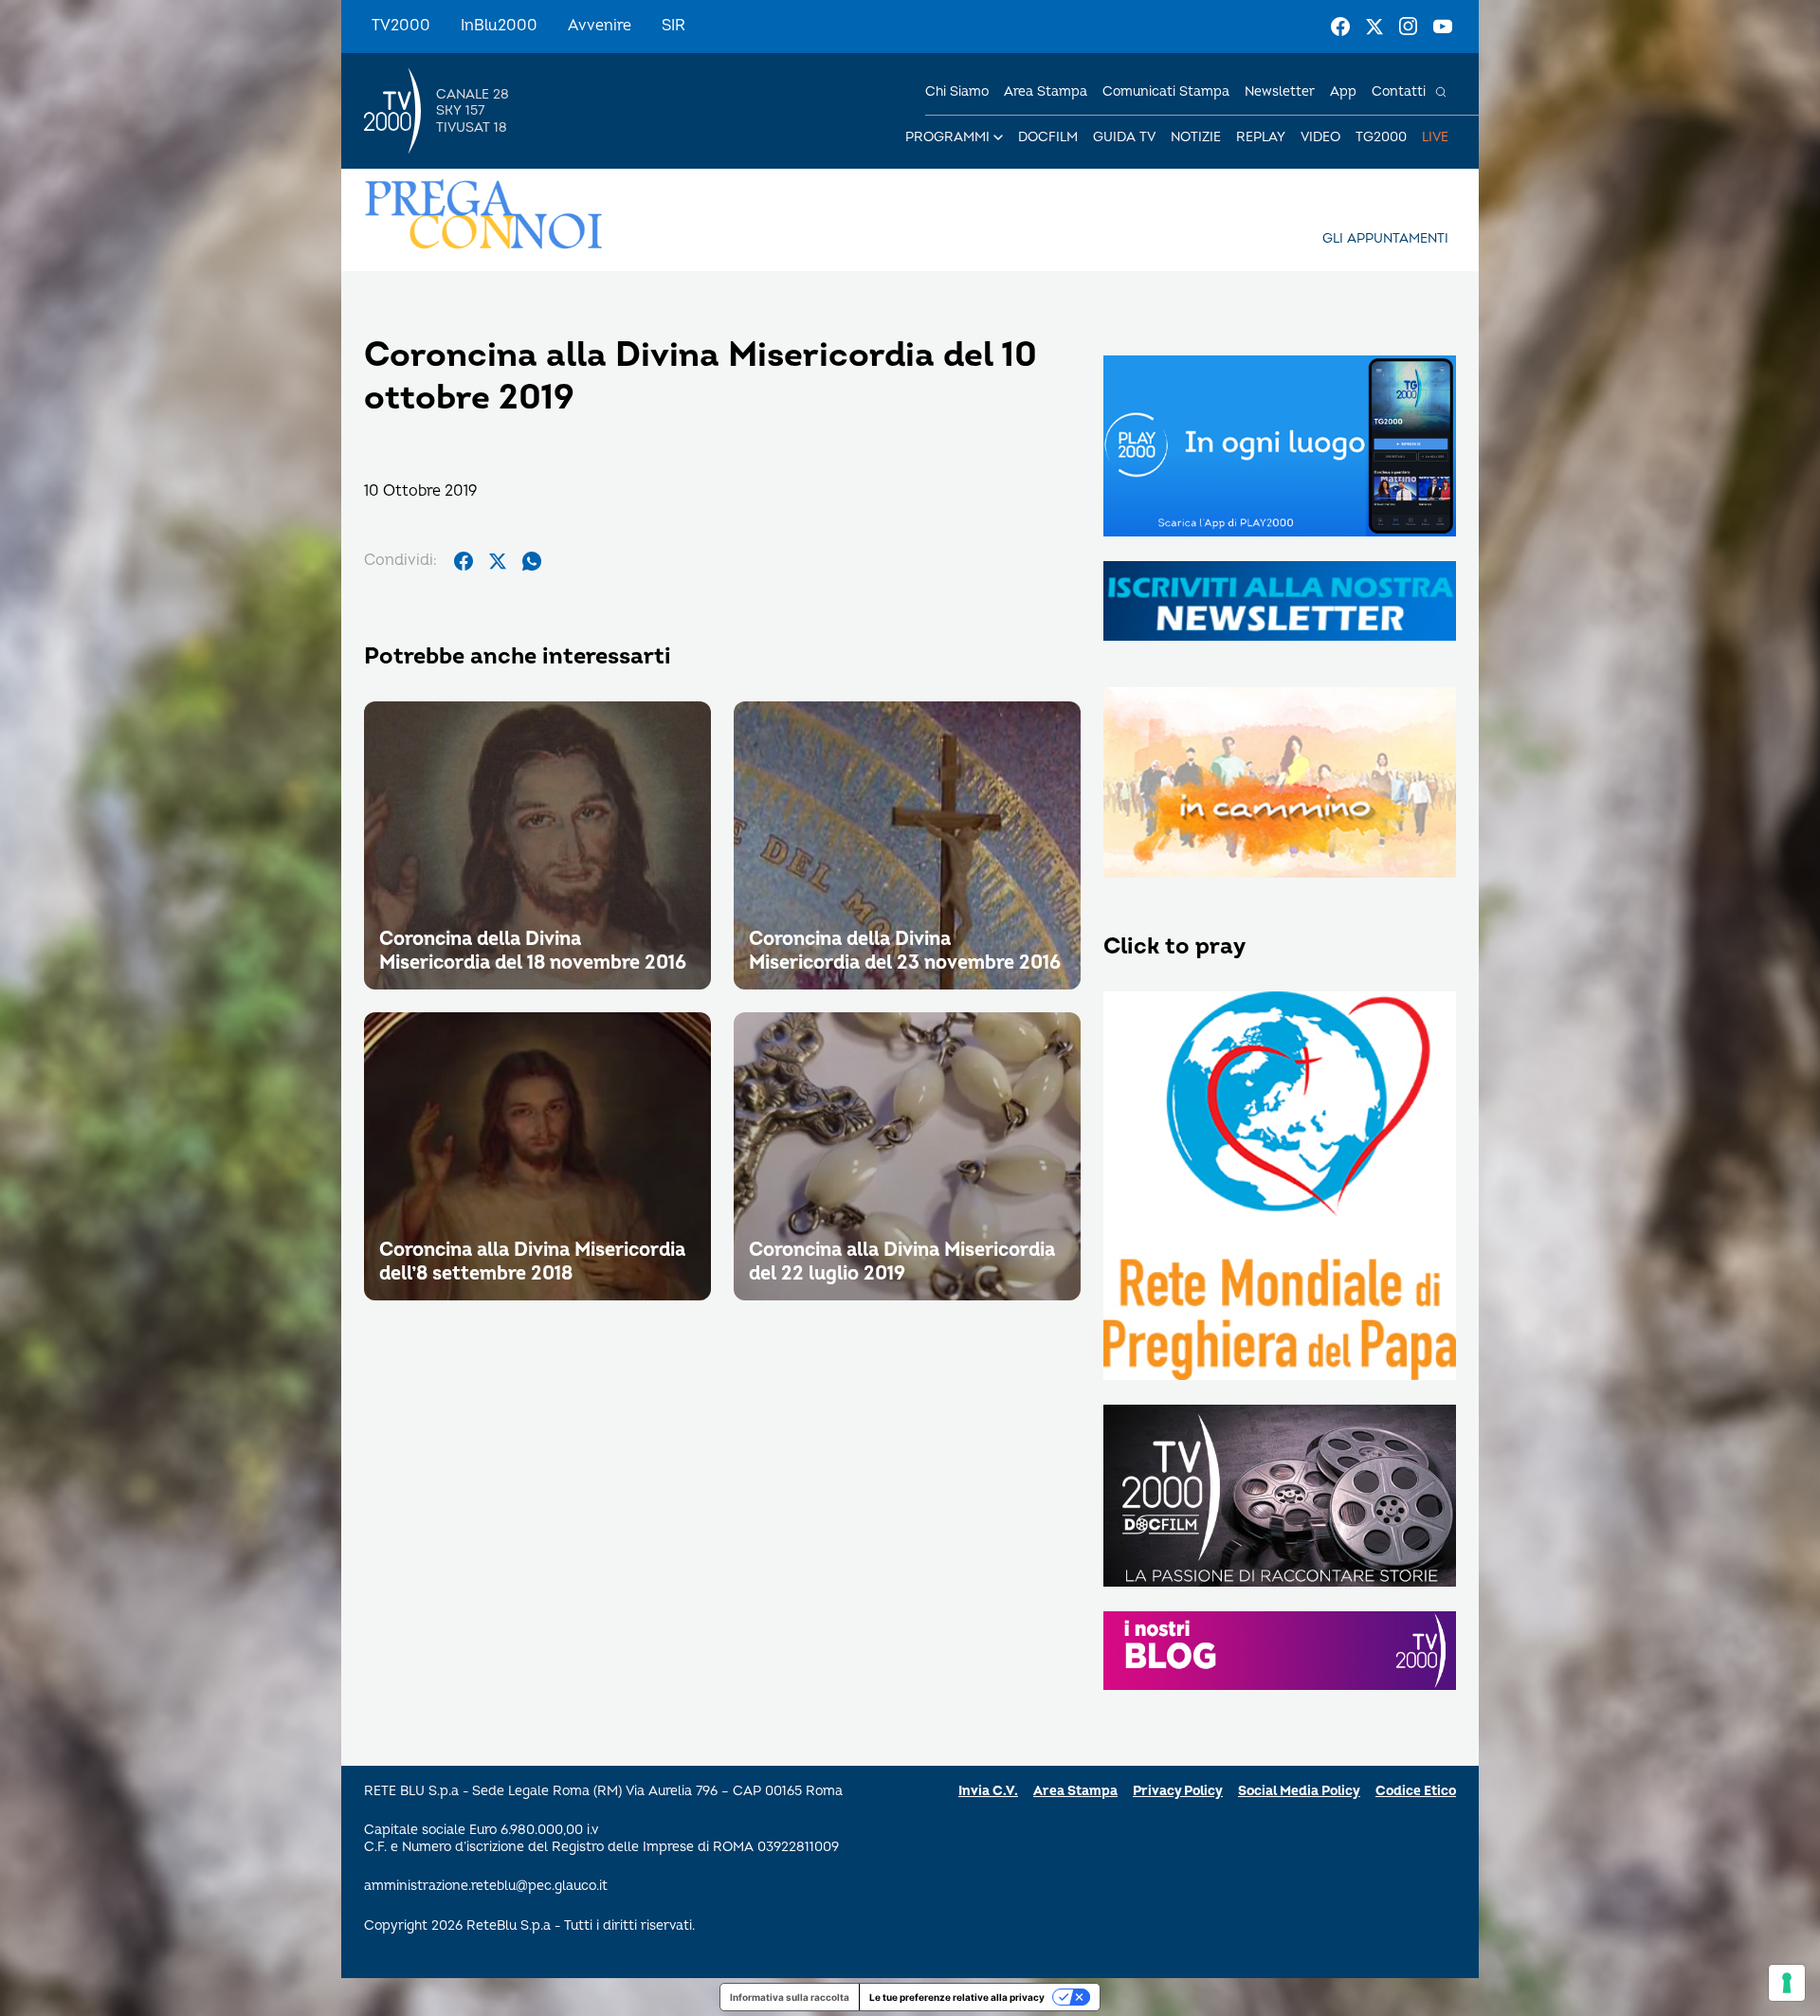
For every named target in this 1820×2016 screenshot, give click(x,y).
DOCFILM (1048, 137)
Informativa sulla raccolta (790, 1997)
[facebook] (464, 561)
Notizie (1196, 137)
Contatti (1399, 91)
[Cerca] (1441, 92)
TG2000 (1381, 137)
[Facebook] (1340, 27)
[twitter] (498, 561)
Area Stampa (1075, 1791)
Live (1435, 137)
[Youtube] (1443, 27)
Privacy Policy (1178, 1791)
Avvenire (600, 26)
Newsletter (1280, 91)
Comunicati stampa (1166, 91)
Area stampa (1046, 91)
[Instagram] (1409, 27)
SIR (673, 26)
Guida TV (1124, 137)
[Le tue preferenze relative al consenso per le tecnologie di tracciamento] (1787, 1983)
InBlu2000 (499, 26)
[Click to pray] (1280, 1188)
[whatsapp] (532, 561)
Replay (1261, 137)
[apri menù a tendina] (998, 137)
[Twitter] (1374, 27)
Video (1320, 137)
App (1343, 91)
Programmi (947, 137)
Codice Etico (1416, 1791)
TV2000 (401, 26)
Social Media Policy (1299, 1791)
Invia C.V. (988, 1791)
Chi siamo (957, 91)
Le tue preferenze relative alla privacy (957, 1997)
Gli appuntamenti (1385, 238)
